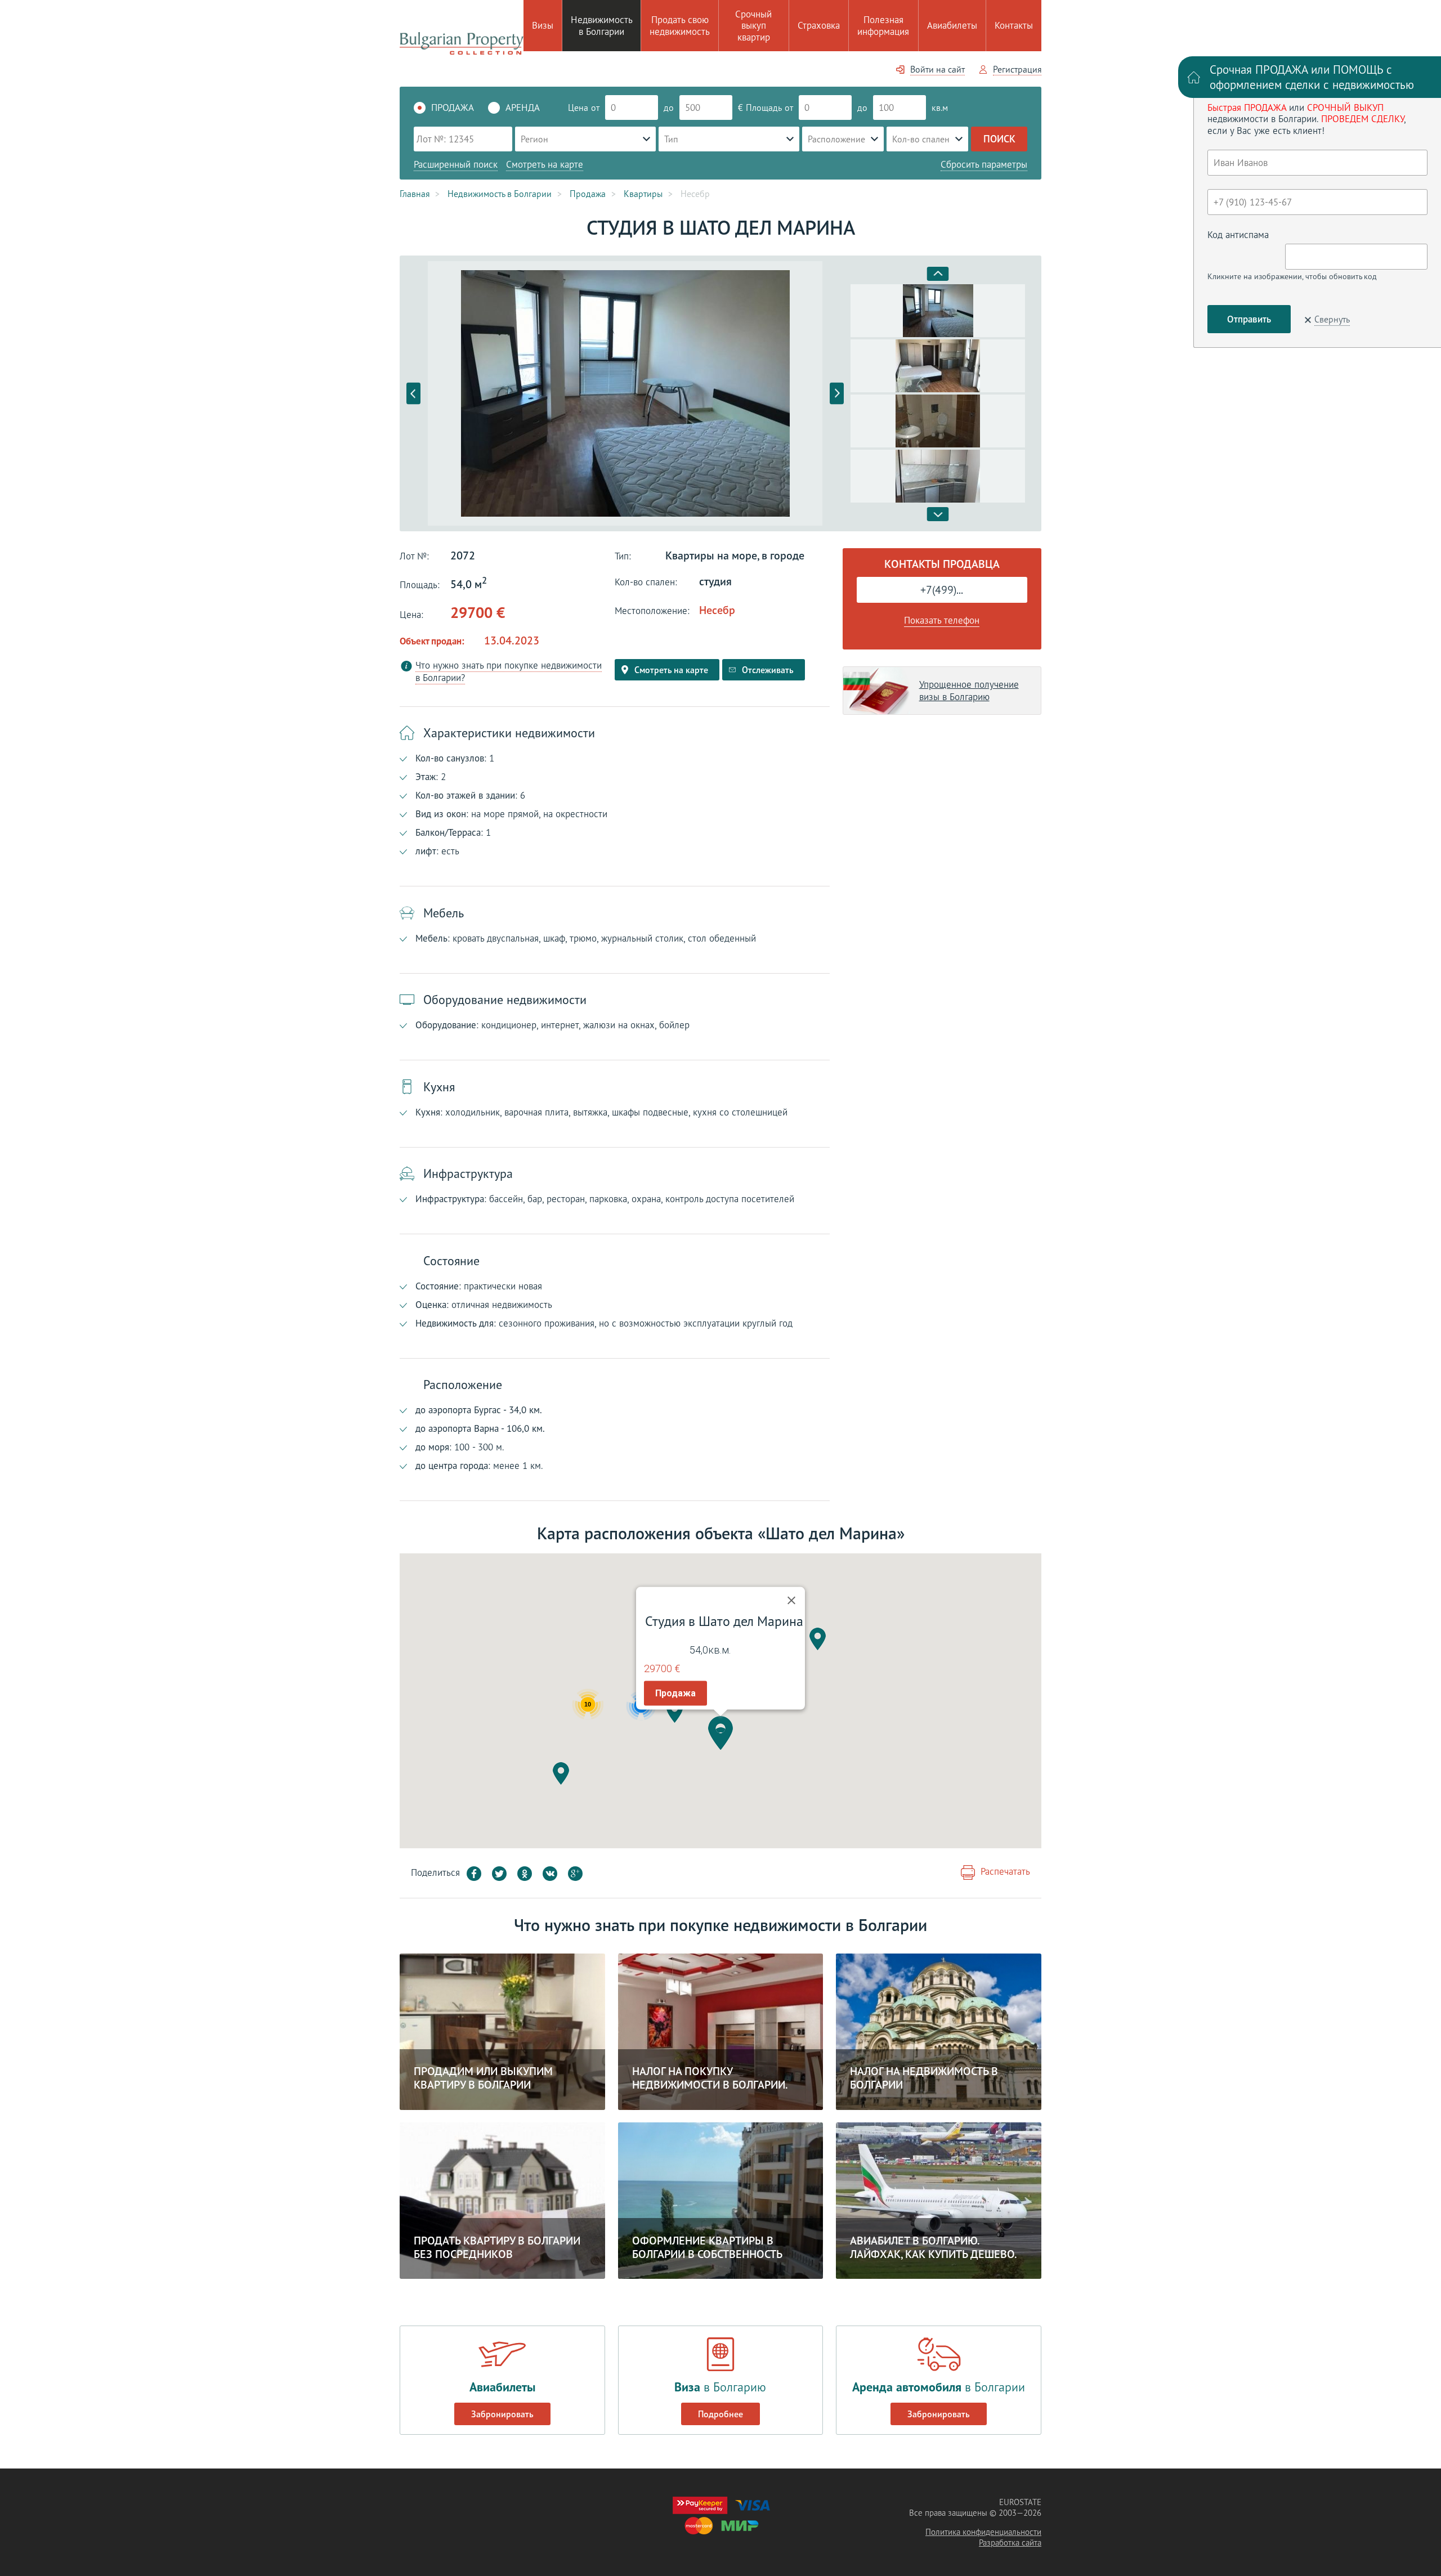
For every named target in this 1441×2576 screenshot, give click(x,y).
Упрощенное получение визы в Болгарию (969, 691)
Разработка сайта (1010, 2543)
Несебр (717, 610)
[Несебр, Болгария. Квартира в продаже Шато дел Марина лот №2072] (625, 393)
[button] (720, 1733)
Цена (578, 107)
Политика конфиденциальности (983, 2532)
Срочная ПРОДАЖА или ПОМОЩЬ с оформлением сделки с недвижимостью (1312, 77)
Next (837, 394)
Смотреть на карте (545, 164)
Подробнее (720, 2414)
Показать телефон (942, 620)
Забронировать (502, 2414)
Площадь (764, 107)
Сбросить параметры (984, 164)
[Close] (791, 1601)
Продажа (675, 1693)
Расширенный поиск (456, 164)
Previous (413, 394)
